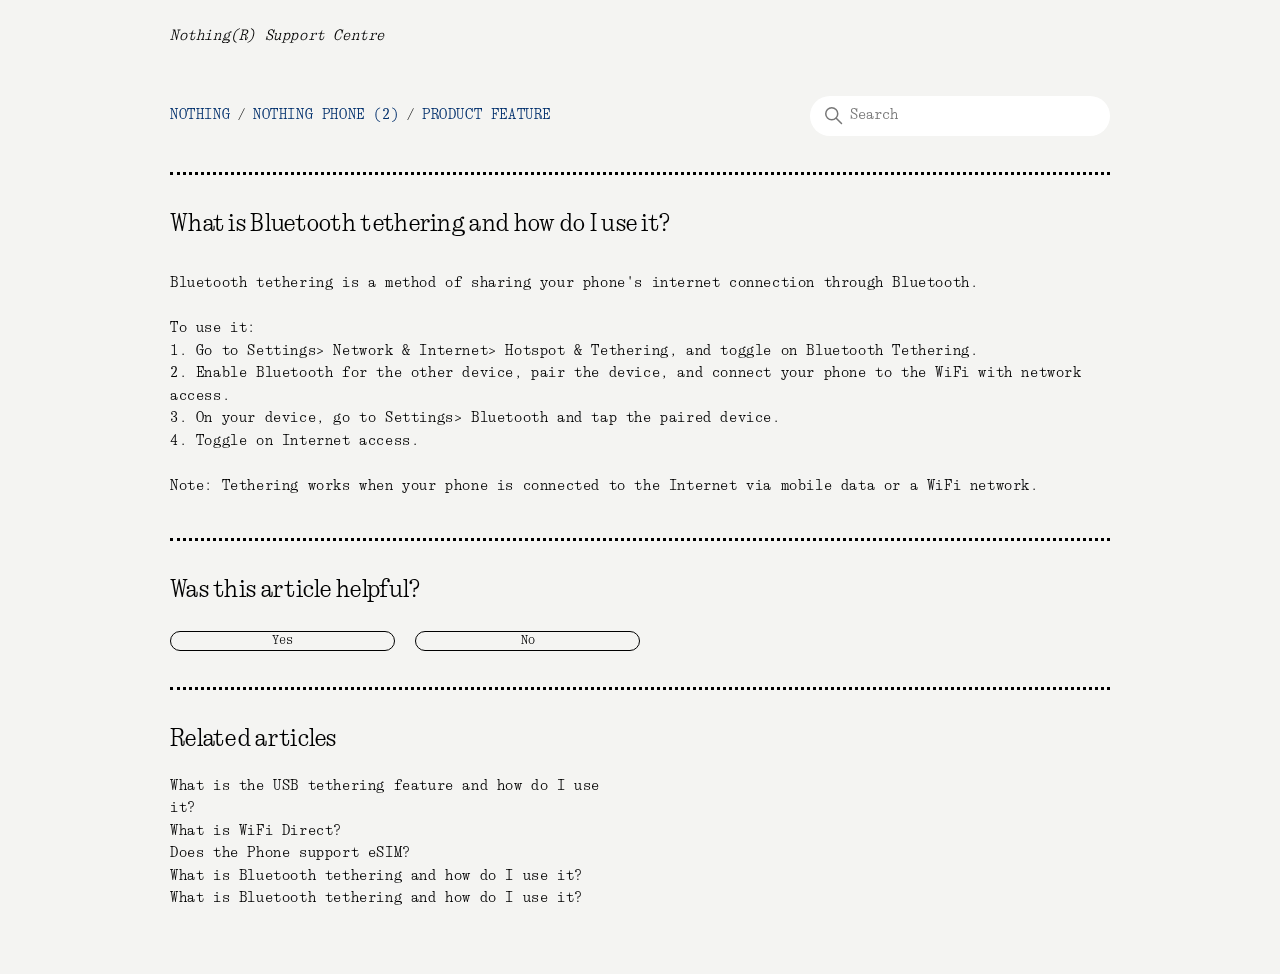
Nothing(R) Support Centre (277, 36)
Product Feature (486, 115)
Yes (282, 640)
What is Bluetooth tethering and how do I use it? (376, 876)
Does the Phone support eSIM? (290, 853)
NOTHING (200, 115)
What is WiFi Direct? (256, 831)
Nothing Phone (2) (326, 115)
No (528, 640)
